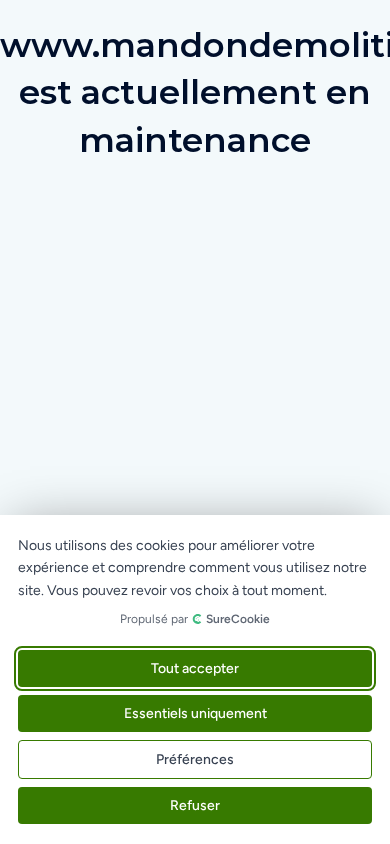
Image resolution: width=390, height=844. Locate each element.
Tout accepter (195, 668)
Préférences (195, 759)
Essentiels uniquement (195, 713)
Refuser (195, 805)
